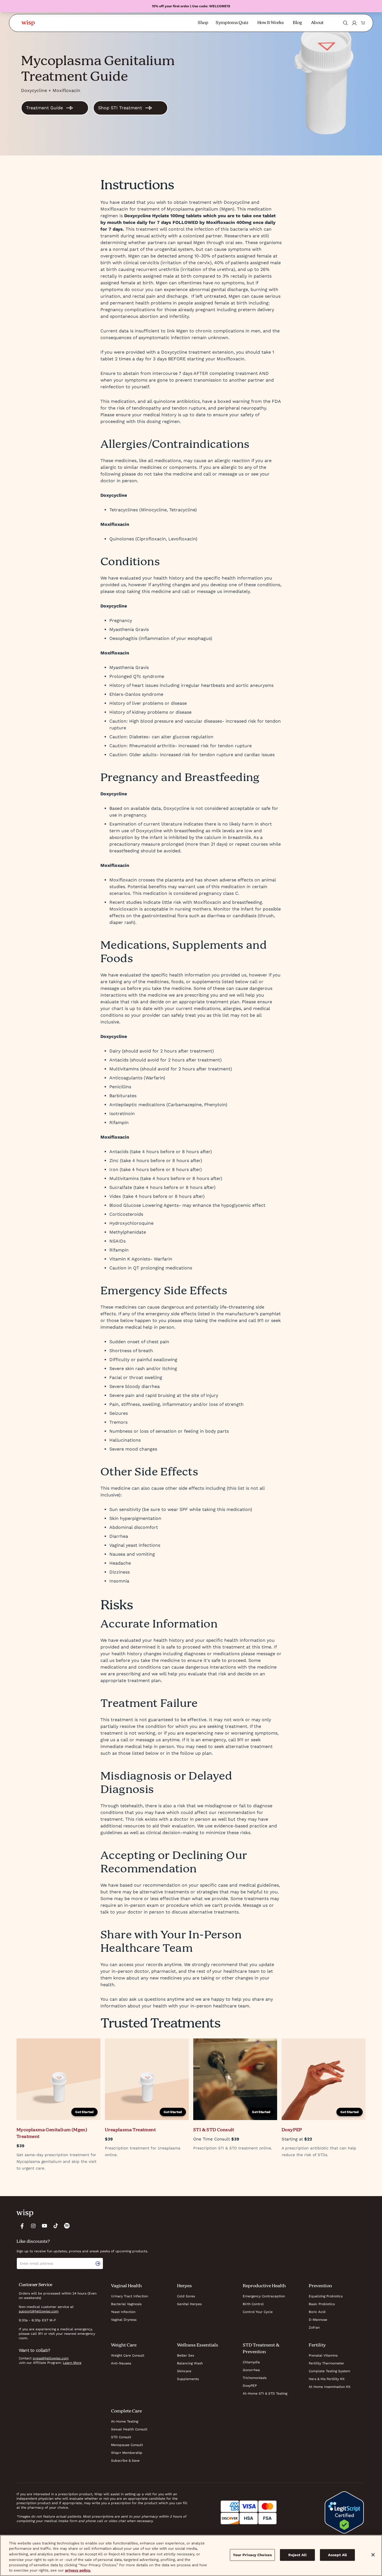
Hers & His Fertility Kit (327, 2379)
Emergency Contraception (264, 2296)
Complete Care (126, 2411)
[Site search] (345, 23)
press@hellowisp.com (51, 2358)
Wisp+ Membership (127, 2453)
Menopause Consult (127, 2445)
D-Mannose (318, 2320)
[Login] (354, 23)
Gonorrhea (251, 2370)
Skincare (184, 2371)
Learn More (72, 2363)
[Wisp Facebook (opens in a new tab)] (22, 2226)
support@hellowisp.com (39, 2311)
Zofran (314, 2327)
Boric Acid (317, 2312)
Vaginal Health (126, 2286)
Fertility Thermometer (326, 2363)
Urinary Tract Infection (129, 2296)
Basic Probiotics (322, 2304)
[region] (191, 2555)
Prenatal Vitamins (323, 2355)
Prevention (320, 2286)
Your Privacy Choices (253, 2555)
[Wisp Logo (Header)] (28, 23)
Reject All (297, 2555)
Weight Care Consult (128, 2355)
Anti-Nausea (121, 2363)
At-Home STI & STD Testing (265, 2393)
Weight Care (124, 2345)
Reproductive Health (264, 2286)
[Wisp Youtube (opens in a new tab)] (44, 2226)
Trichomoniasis (255, 2378)
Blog (297, 23)
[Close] (373, 2555)
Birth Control (253, 2304)
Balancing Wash (190, 2363)
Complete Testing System (329, 2371)
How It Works (271, 23)
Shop (203, 23)
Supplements (188, 2379)
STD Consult (121, 2437)
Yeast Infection (123, 2312)
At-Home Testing (125, 2421)
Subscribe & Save (125, 2461)
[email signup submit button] (99, 2263)
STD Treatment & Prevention (261, 2349)
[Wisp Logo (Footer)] (25, 2213)
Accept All (337, 2555)
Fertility (317, 2345)
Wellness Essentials (198, 2345)
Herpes (184, 2286)
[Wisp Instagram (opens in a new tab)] (33, 2226)
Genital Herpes (189, 2304)
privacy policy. (78, 2570)
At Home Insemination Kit (330, 2387)
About (317, 23)
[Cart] (363, 23)
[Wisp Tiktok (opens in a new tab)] (56, 2226)
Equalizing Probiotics (326, 2296)
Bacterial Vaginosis (126, 2304)
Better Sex (186, 2355)
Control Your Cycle (258, 2312)
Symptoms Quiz (232, 23)
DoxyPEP (250, 2386)
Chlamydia (251, 2362)
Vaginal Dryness (124, 2320)
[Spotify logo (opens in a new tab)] (67, 2226)
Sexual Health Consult (129, 2429)
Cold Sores (186, 2296)
